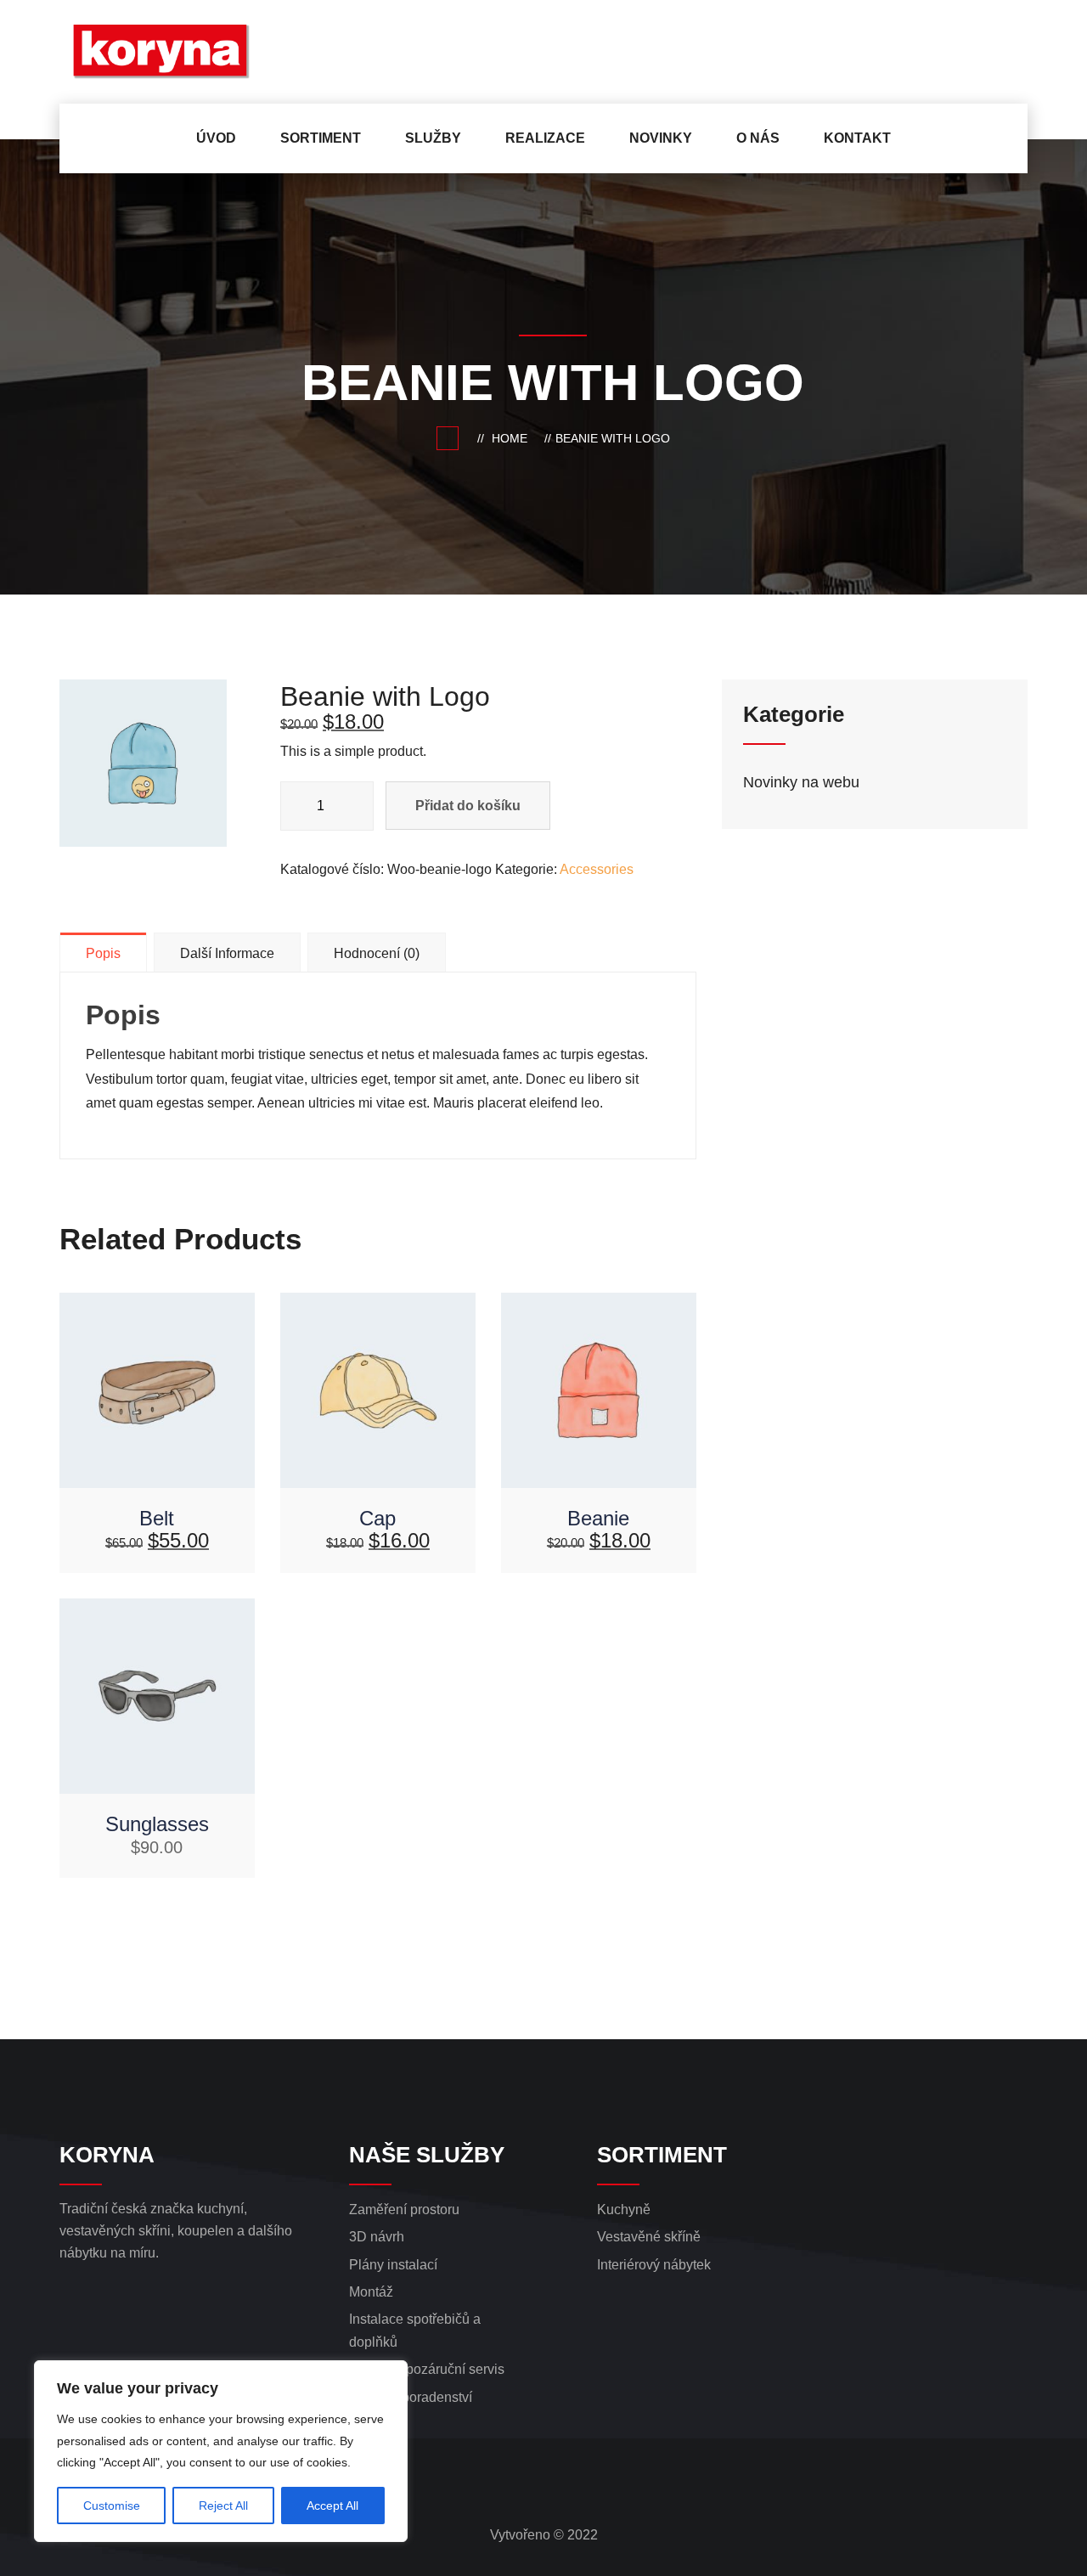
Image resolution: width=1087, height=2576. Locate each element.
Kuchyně (624, 2210)
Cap (377, 1518)
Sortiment (321, 138)
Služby (433, 138)
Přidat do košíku (468, 806)
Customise (112, 2506)
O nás (758, 138)
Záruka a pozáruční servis (427, 2369)
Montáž (371, 2292)
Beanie (598, 1518)
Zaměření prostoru (404, 2210)
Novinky (661, 138)
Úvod (216, 138)
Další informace (227, 953)
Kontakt (857, 138)
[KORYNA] (171, 52)
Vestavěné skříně (649, 2237)
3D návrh (377, 2237)
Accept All (332, 2506)
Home (513, 438)
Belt (157, 1518)
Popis (103, 953)
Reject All (223, 2506)
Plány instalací (393, 2265)
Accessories (597, 869)
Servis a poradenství (411, 2397)
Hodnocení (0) (377, 953)
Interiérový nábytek (654, 2265)
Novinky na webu (801, 782)
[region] (221, 2451)
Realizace (545, 138)
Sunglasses (157, 1824)
